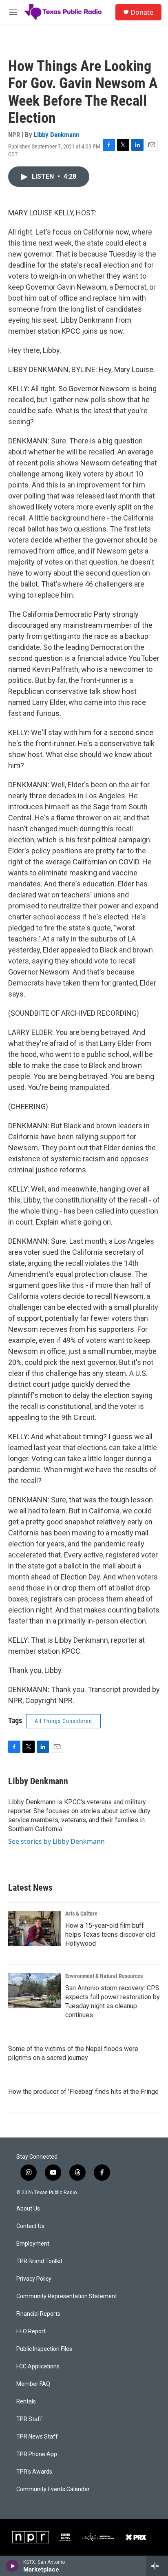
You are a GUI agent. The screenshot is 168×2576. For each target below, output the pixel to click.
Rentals (26, 2402)
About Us (28, 2209)
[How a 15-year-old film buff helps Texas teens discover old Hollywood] (35, 1928)
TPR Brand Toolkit (39, 2261)
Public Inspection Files (44, 2349)
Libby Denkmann (56, 135)
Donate (142, 12)
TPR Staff (29, 2419)
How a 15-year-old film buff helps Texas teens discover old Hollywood (110, 1935)
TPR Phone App (37, 2454)
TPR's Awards (34, 2472)
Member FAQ (33, 2384)
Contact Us (30, 2226)
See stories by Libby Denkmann (56, 1841)
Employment (33, 2244)
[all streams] (157, 2566)
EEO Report (31, 2331)
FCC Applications (38, 2367)
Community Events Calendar (53, 2489)
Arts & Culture (81, 1914)
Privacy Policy (34, 2279)
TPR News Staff (37, 2437)
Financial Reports (38, 2314)
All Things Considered (63, 1721)
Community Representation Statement (67, 2296)
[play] (12, 2566)
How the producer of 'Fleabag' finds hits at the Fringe (83, 2092)
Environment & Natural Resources (104, 1976)
